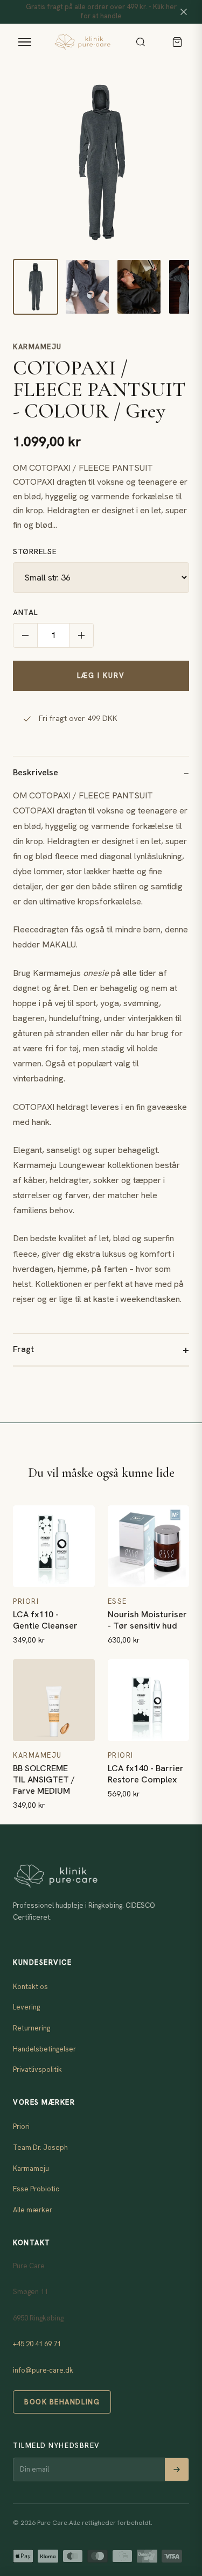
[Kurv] (177, 42)
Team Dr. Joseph (40, 2147)
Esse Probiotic (36, 2189)
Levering (26, 2007)
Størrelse (35, 551)
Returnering (32, 2028)
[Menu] (25, 42)
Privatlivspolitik (37, 2069)
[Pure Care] (83, 42)
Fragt (23, 1349)
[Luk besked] (184, 12)
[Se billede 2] (87, 287)
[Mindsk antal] (25, 635)
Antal (26, 612)
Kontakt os (30, 1987)
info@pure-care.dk (43, 2370)
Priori (21, 2126)
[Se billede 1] (36, 287)
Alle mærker (33, 2210)
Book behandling (62, 2402)
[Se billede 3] (139, 287)
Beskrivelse (36, 772)
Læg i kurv (101, 675)
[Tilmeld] (177, 2469)
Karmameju (37, 347)
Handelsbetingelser (44, 2049)
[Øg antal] (81, 635)
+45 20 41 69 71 (37, 2344)
